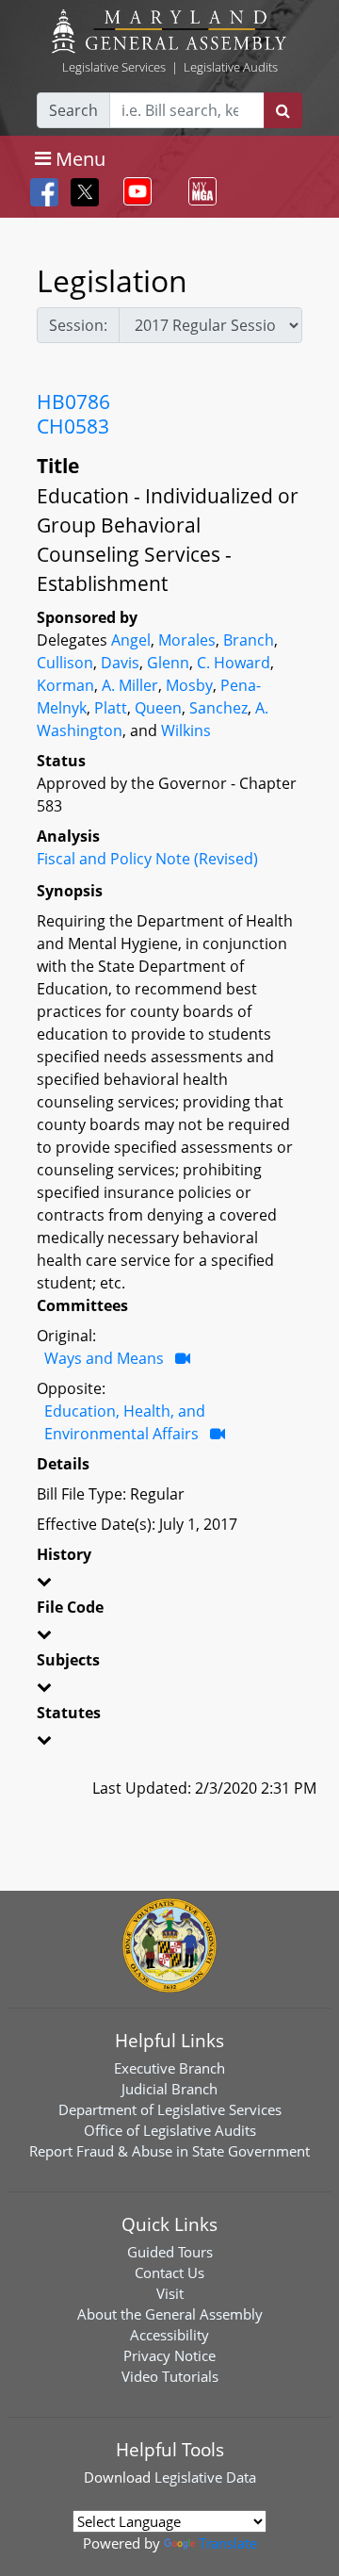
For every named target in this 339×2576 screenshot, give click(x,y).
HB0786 (73, 402)
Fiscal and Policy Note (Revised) (147, 859)
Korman (65, 685)
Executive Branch (169, 2068)
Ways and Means (104, 1358)
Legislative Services (114, 67)
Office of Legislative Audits (170, 2130)
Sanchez (218, 708)
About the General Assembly (170, 2314)
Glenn (168, 663)
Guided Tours (170, 2252)
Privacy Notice (169, 2355)
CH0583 (73, 426)
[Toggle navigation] (134, 191)
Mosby (189, 685)
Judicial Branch (169, 2089)
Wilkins (186, 730)
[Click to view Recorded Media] (183, 1358)
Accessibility (169, 2335)
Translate (228, 2543)
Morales (187, 640)
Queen (158, 708)
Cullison (65, 663)
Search (73, 110)
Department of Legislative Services (170, 2109)
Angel (131, 640)
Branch (249, 640)
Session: (78, 325)
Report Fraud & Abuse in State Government (169, 2151)
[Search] (283, 110)
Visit (170, 2293)
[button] (169, 1584)
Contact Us (169, 2272)
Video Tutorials (170, 2376)
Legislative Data (205, 2477)
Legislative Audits (231, 67)
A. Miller (130, 685)
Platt (111, 708)
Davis (120, 663)
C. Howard (234, 663)
